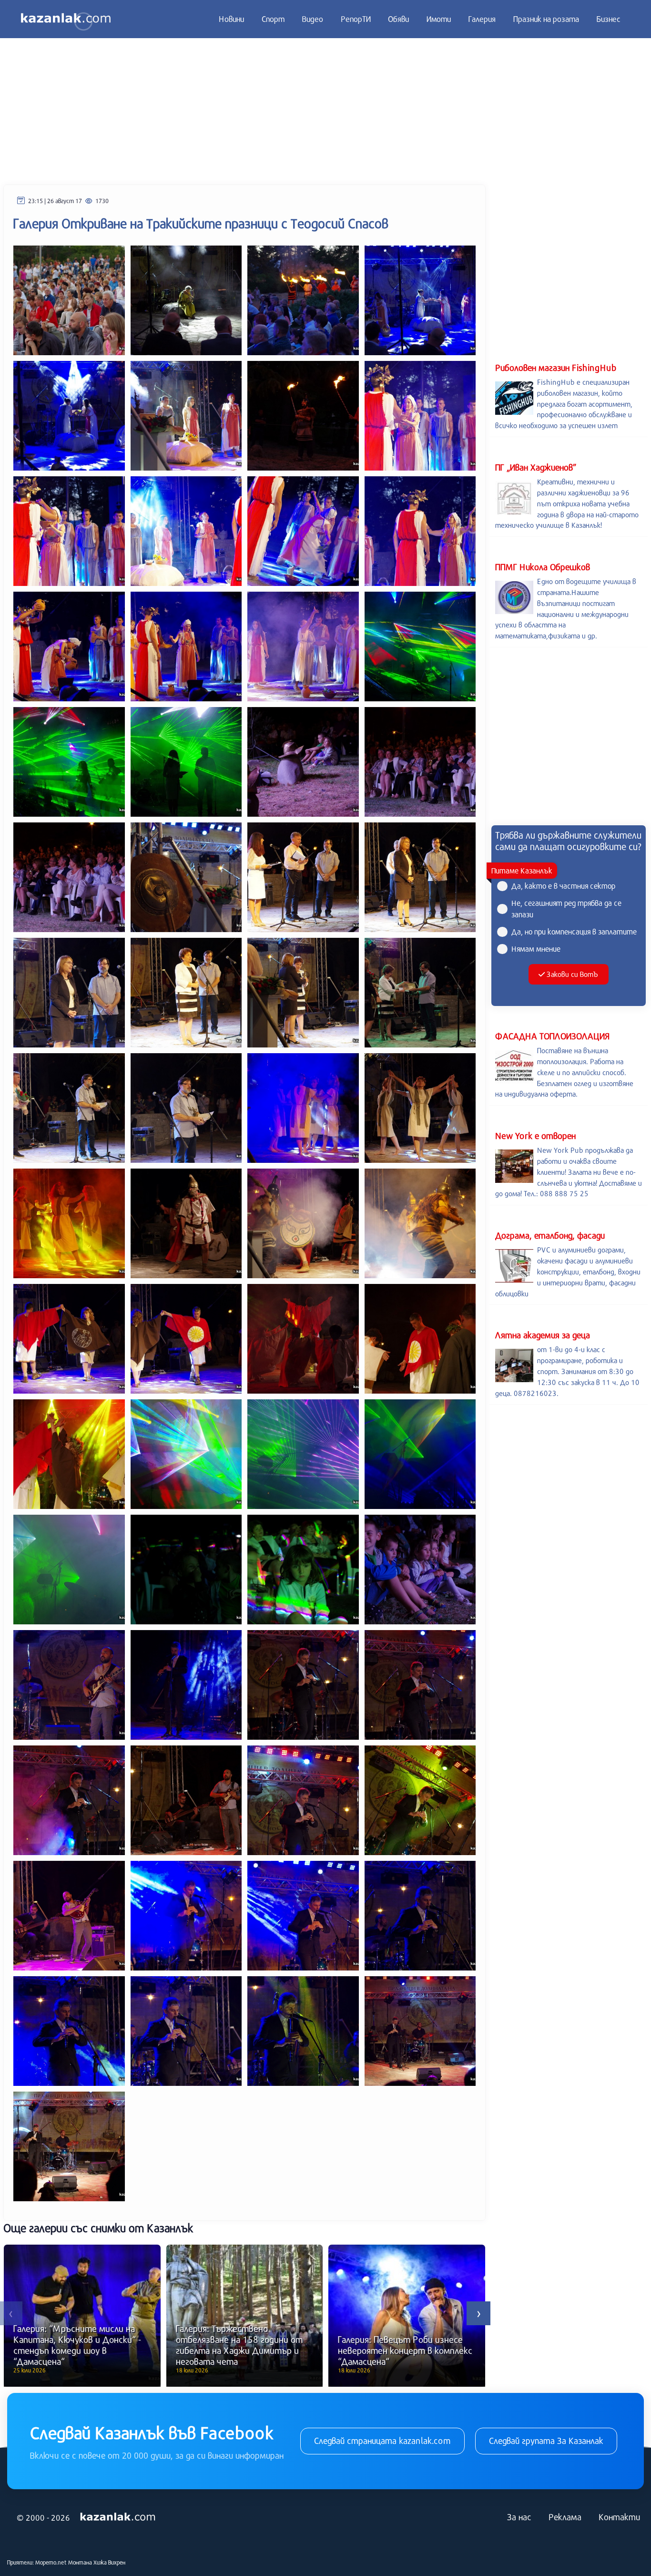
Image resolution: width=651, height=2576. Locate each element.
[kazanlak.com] (118, 2517)
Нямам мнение (536, 949)
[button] (478, 2313)
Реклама (565, 2517)
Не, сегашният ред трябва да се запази (566, 908)
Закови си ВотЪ (572, 974)
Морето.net (51, 2562)
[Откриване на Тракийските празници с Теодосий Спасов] (69, 299)
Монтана (80, 2562)
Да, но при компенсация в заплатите (574, 931)
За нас (519, 2517)
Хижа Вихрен (109, 2562)
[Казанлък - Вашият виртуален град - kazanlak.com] (66, 19)
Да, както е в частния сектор (563, 886)
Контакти (619, 2517)
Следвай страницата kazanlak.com (382, 2441)
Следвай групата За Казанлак (546, 2441)
